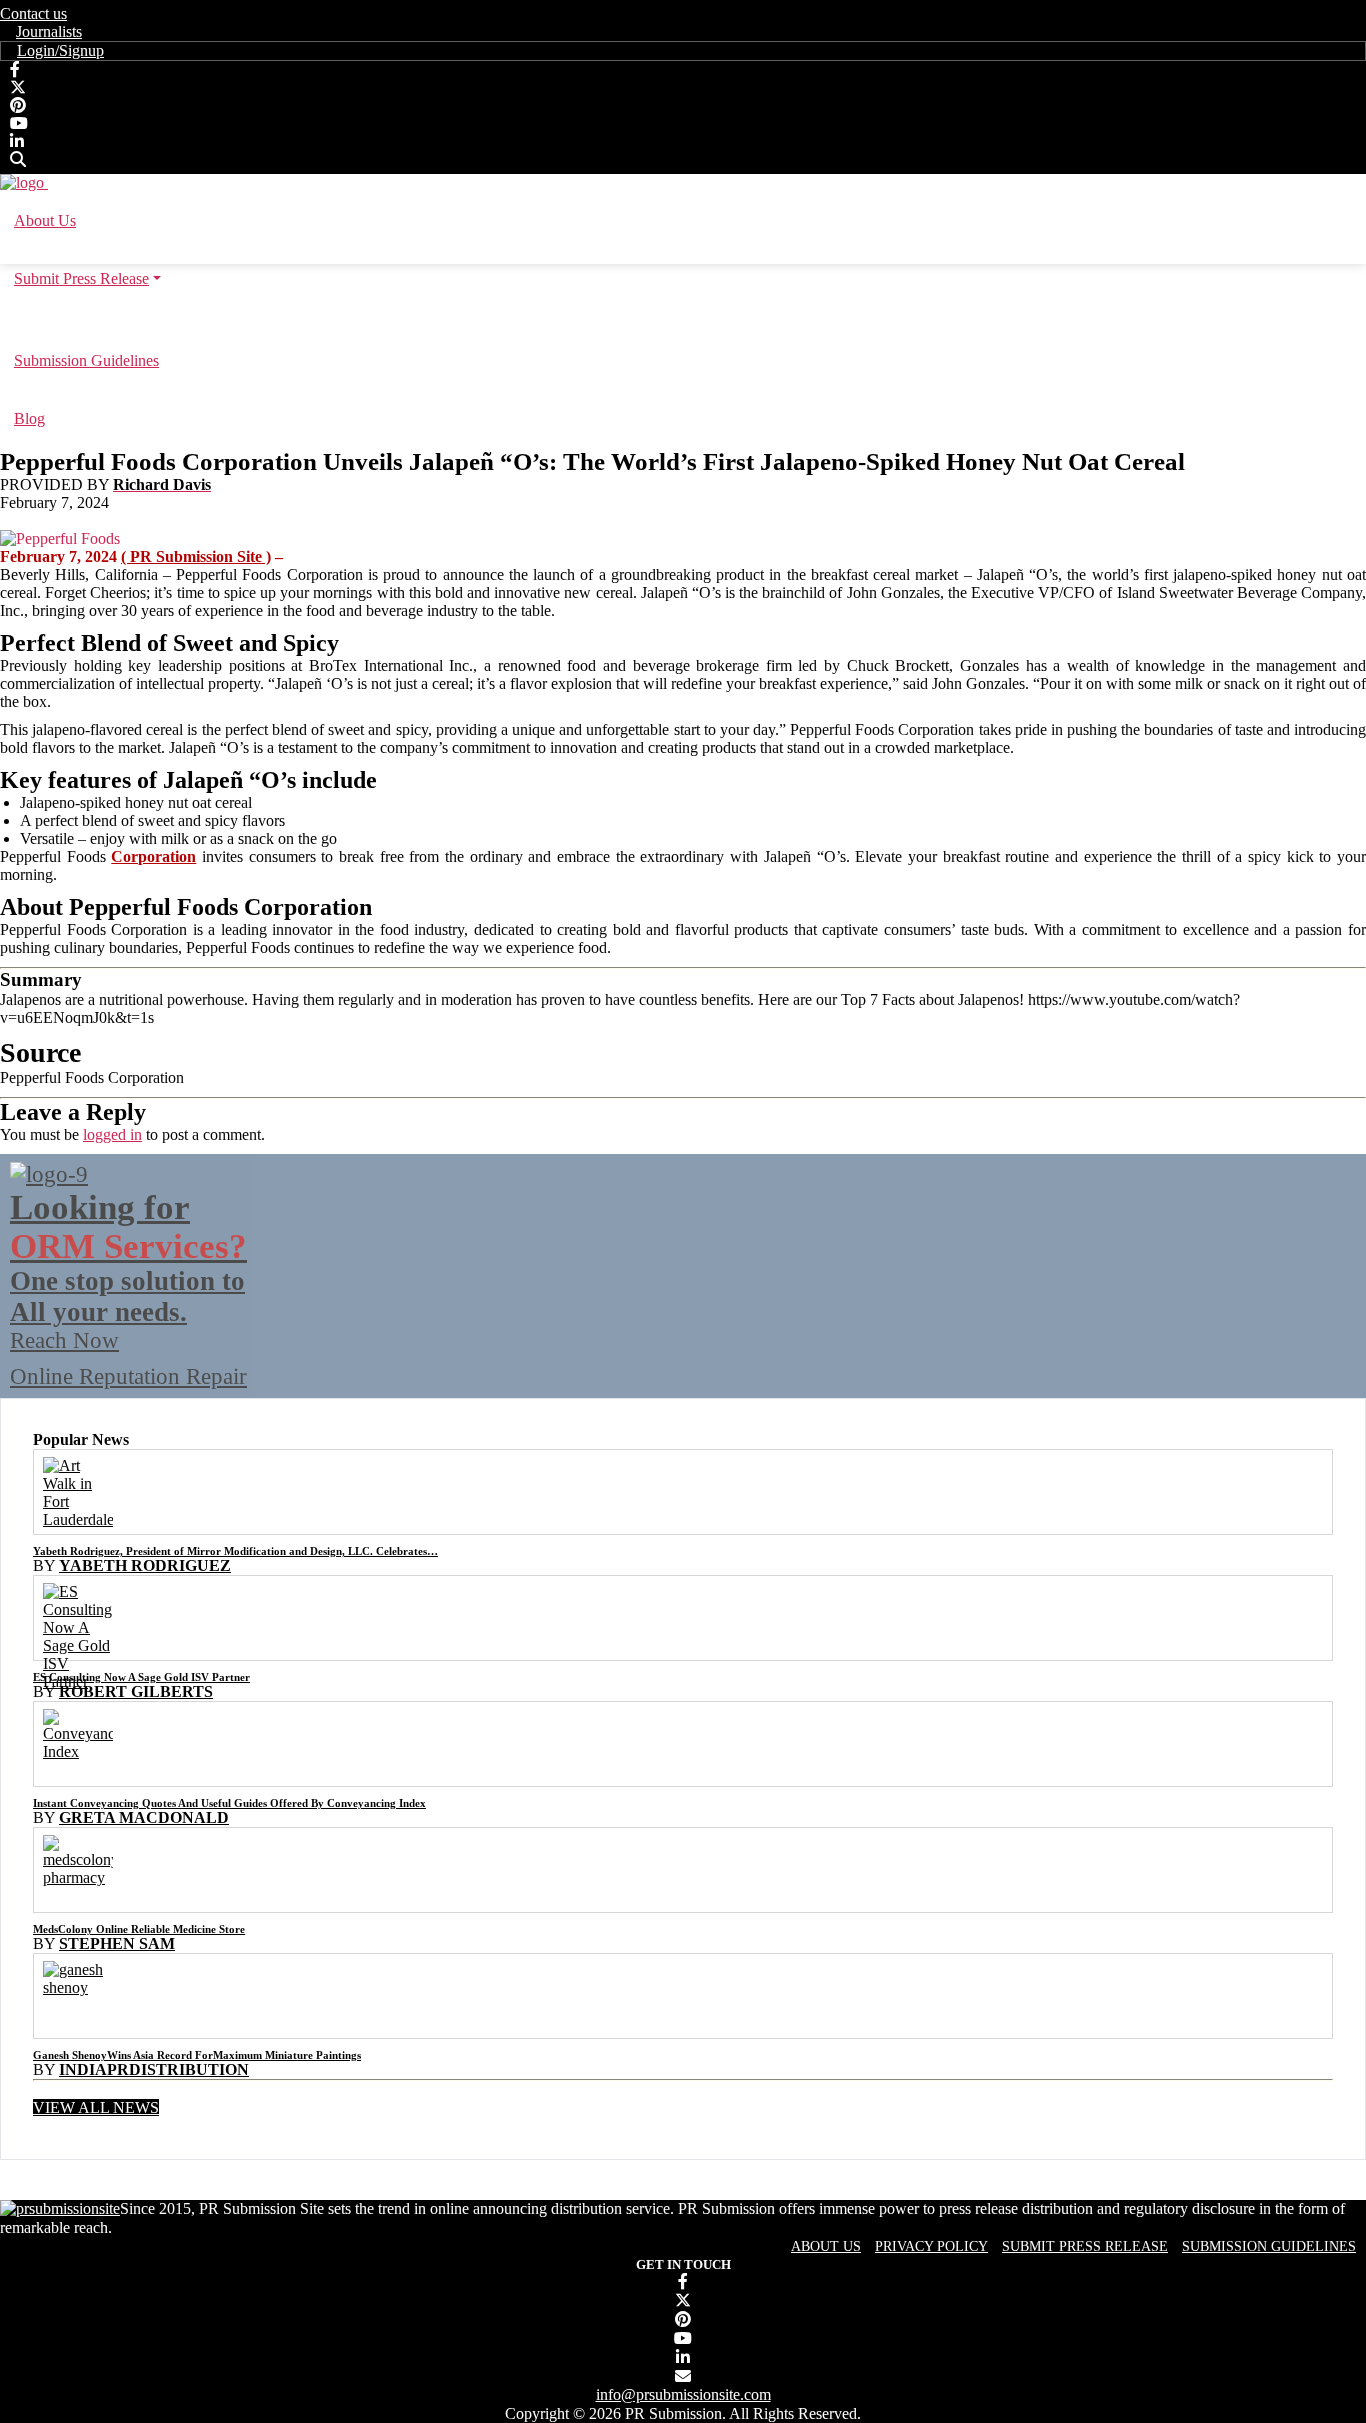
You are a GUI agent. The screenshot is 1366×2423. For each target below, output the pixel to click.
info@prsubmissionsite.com (683, 2394)
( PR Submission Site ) (196, 556)
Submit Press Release (1085, 2246)
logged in (112, 1134)
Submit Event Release (683, 319)
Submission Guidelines (1269, 2246)
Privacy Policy (931, 2246)
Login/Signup (60, 50)
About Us (826, 2246)
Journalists (49, 31)
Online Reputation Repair (128, 1288)
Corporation (153, 856)
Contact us (33, 13)
